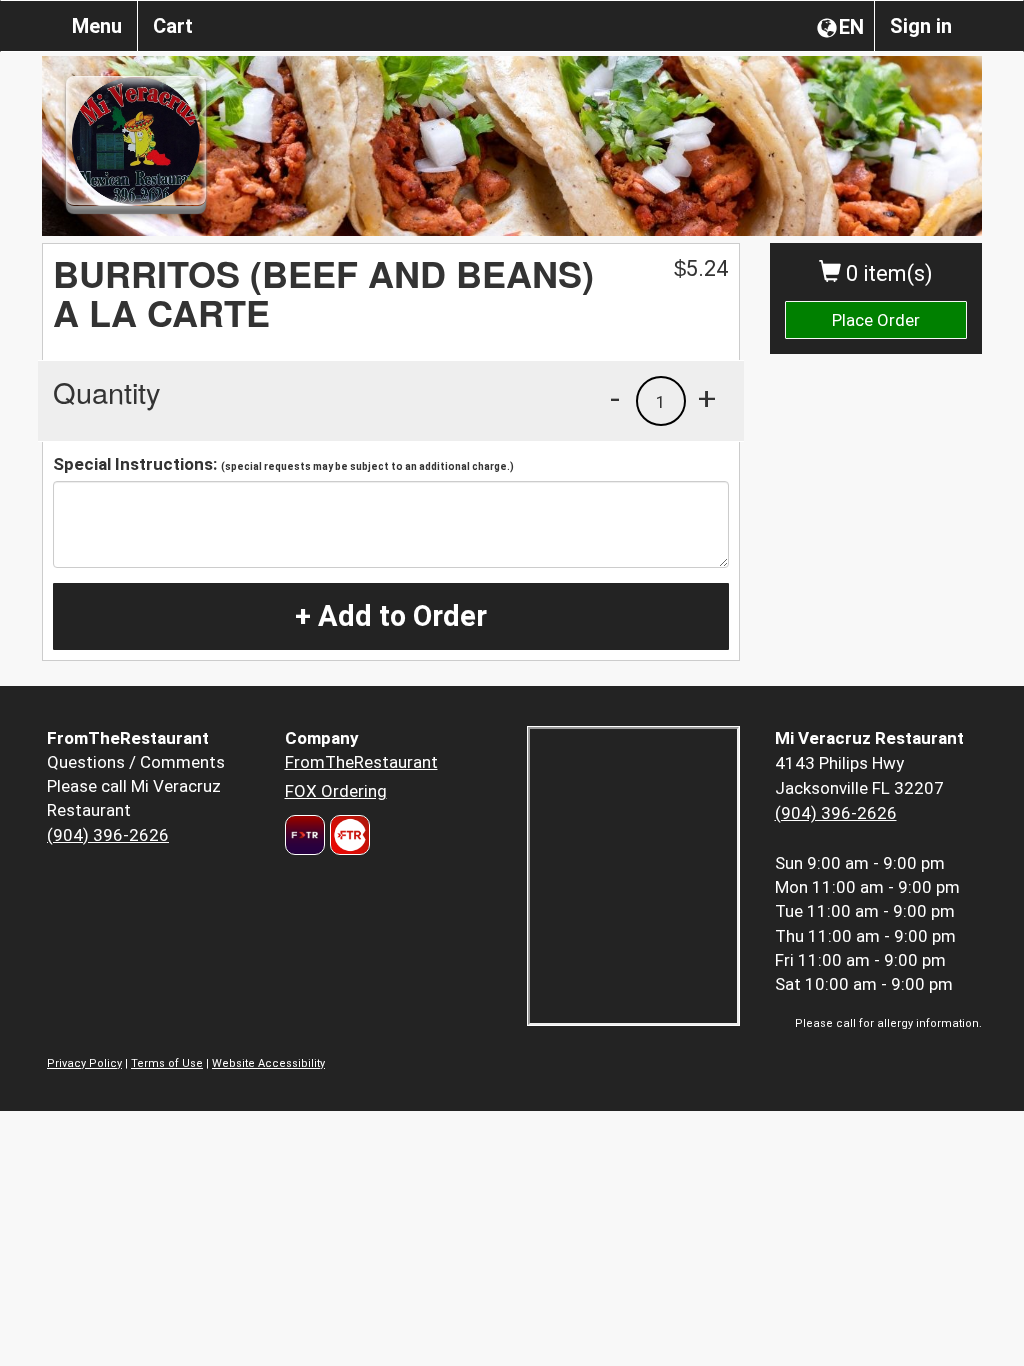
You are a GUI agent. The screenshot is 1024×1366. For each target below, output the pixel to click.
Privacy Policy (84, 1063)
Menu (97, 26)
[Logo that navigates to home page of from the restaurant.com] (305, 835)
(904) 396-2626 (108, 835)
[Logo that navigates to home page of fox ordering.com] (347, 835)
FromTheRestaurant (361, 762)
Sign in (921, 26)
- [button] (615, 398)
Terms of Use (167, 1063)
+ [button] (707, 398)
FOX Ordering (336, 791)
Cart (173, 26)
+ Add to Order (391, 616)
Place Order (876, 320)
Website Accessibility (268, 1063)
